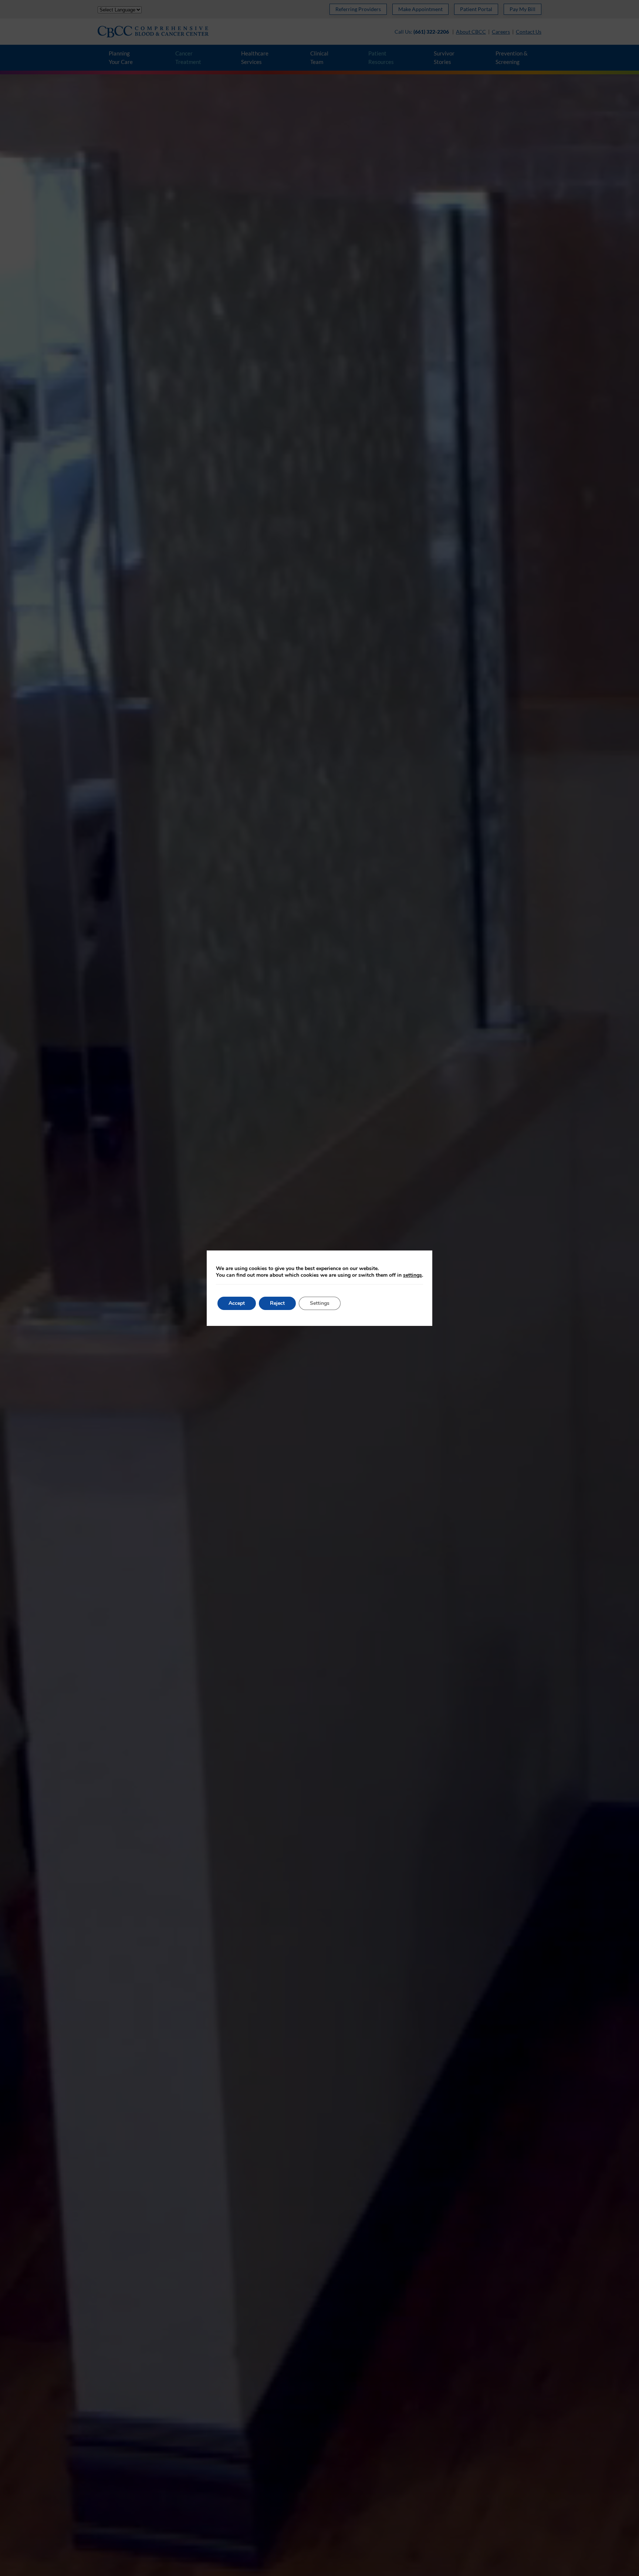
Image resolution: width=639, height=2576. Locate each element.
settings (413, 1275)
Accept (237, 1303)
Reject (277, 1303)
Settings (320, 1303)
